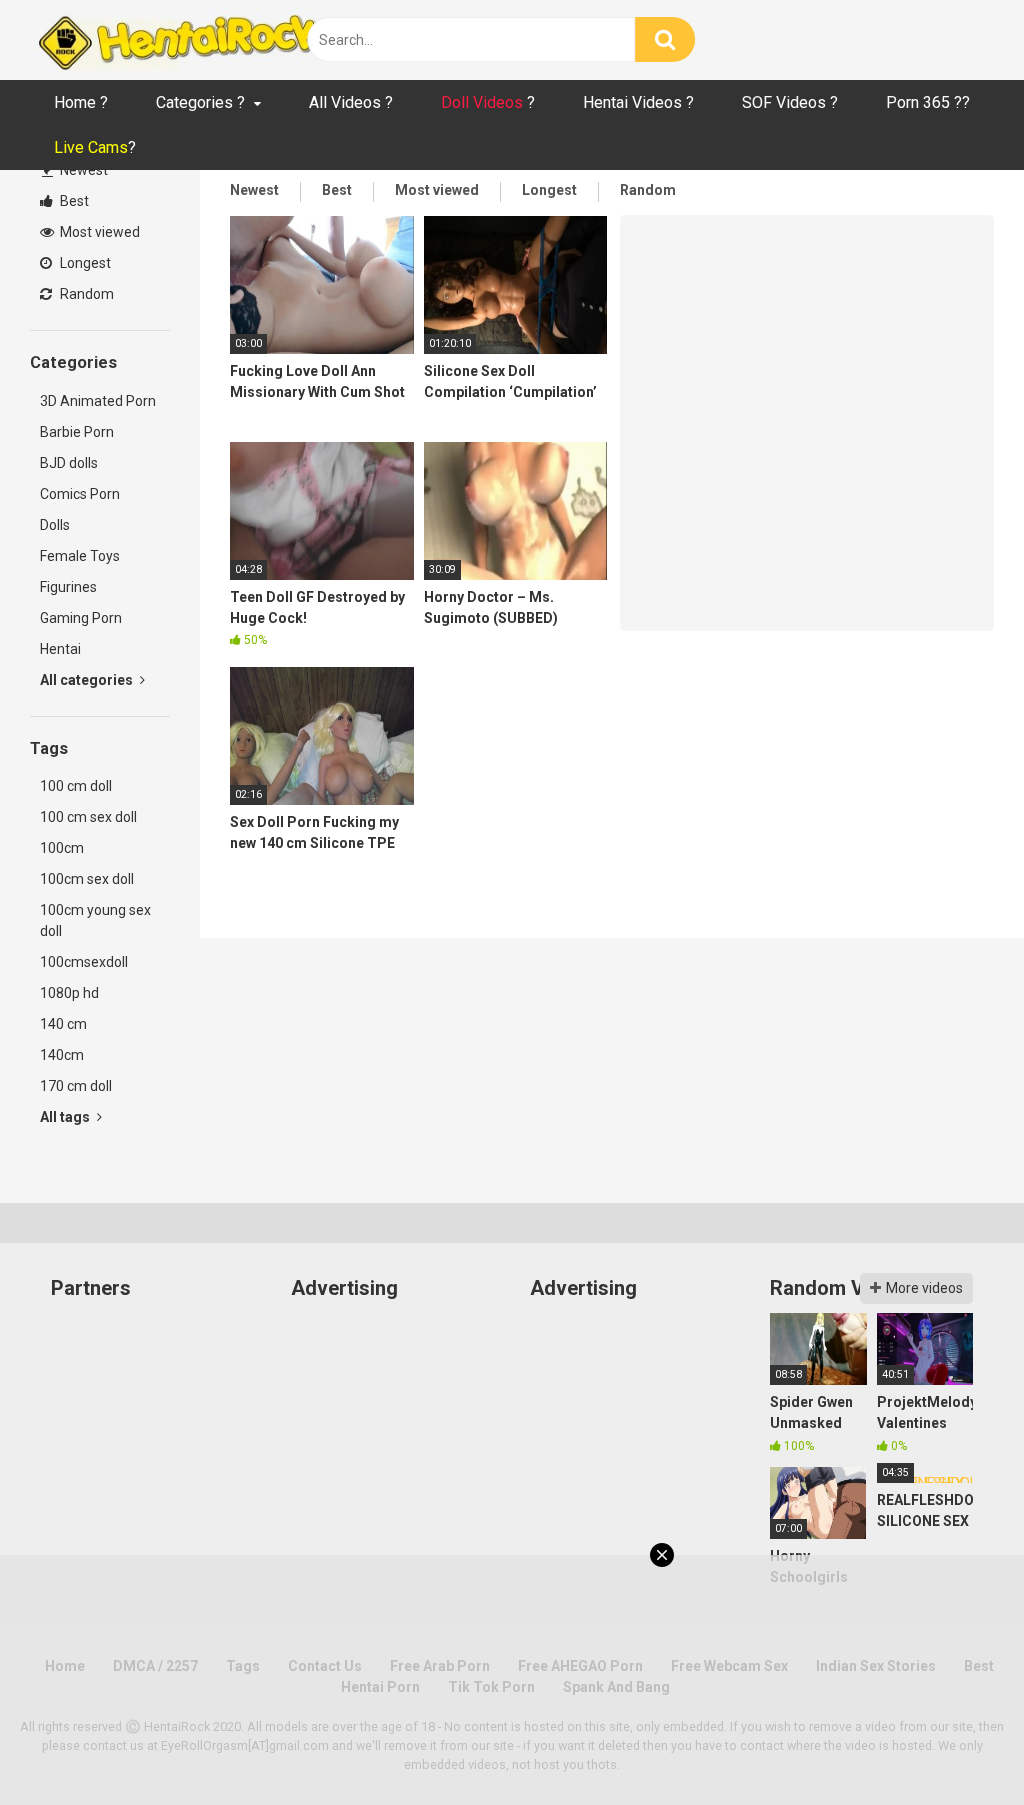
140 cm (63, 1024)
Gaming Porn (81, 618)
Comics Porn (80, 494)
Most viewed (98, 232)
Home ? (81, 102)
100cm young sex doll (95, 920)
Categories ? (200, 102)
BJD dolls (69, 463)
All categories (88, 680)
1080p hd (69, 993)
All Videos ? (351, 102)
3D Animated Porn (98, 401)
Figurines (68, 587)
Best (73, 201)
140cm (62, 1055)
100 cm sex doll (88, 817)
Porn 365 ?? (928, 102)
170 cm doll (76, 1086)
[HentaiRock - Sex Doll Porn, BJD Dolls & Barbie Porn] (180, 40)
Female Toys (80, 556)
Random (85, 294)
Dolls (55, 525)
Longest (84, 263)
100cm (62, 848)
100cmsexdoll (84, 962)
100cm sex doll (87, 879)
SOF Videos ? (790, 102)
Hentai (60, 649)
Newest (82, 170)
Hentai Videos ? (638, 102)
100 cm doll (76, 786)
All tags (66, 1117)
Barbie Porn (77, 432)
